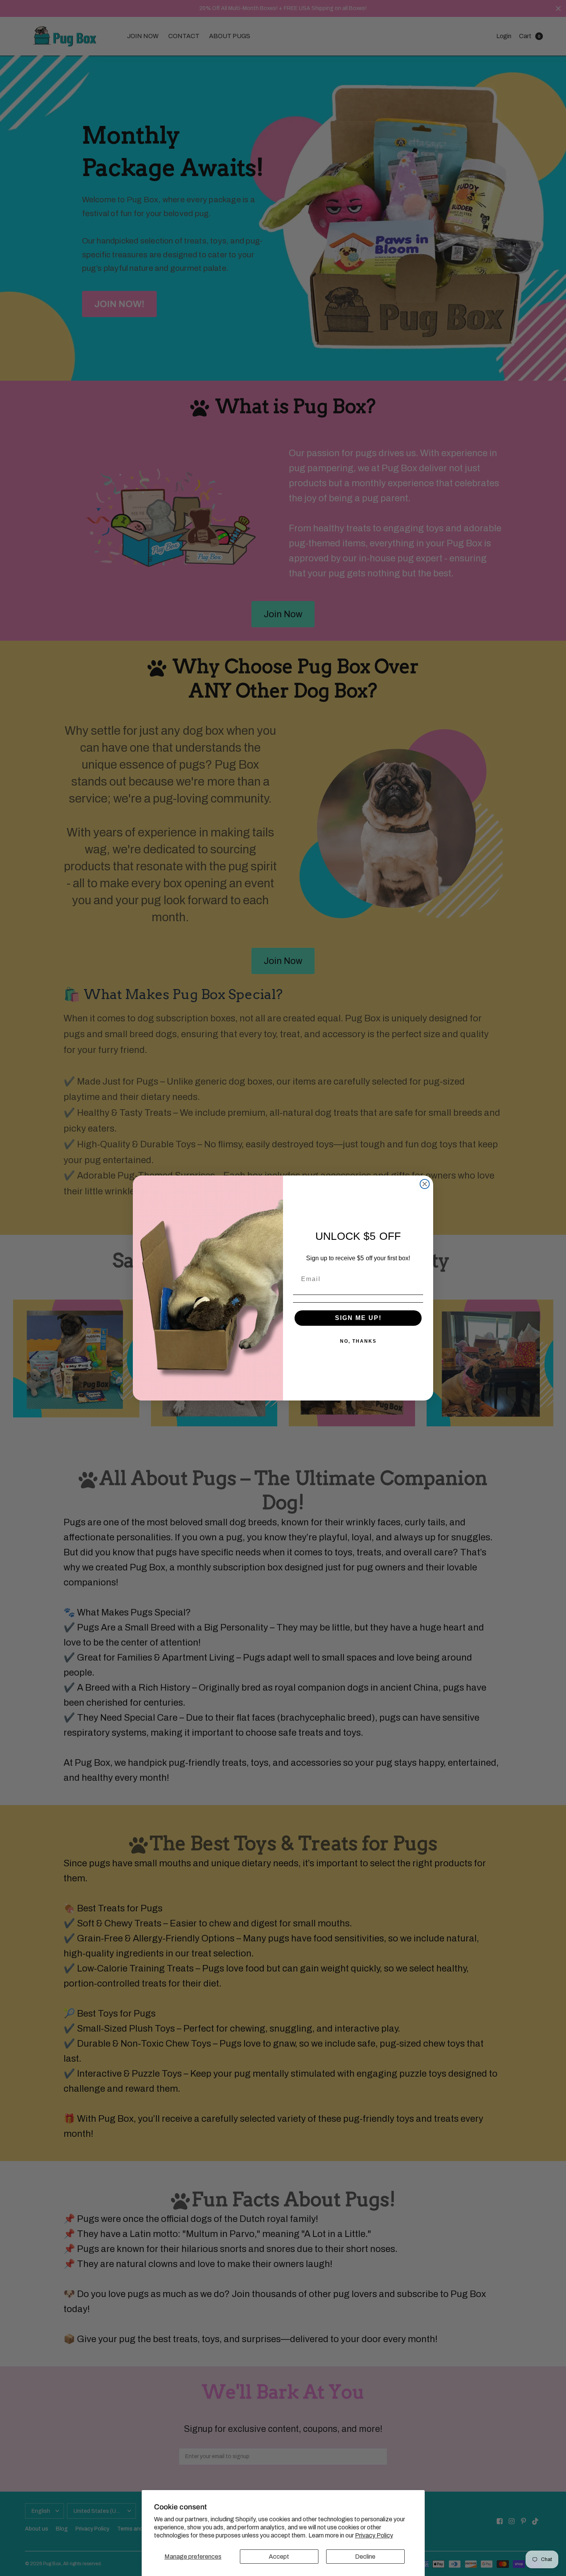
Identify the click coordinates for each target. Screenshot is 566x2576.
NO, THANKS (358, 1341)
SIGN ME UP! (358, 1318)
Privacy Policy (374, 2535)
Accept (279, 2557)
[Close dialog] (425, 1184)
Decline (365, 2557)
